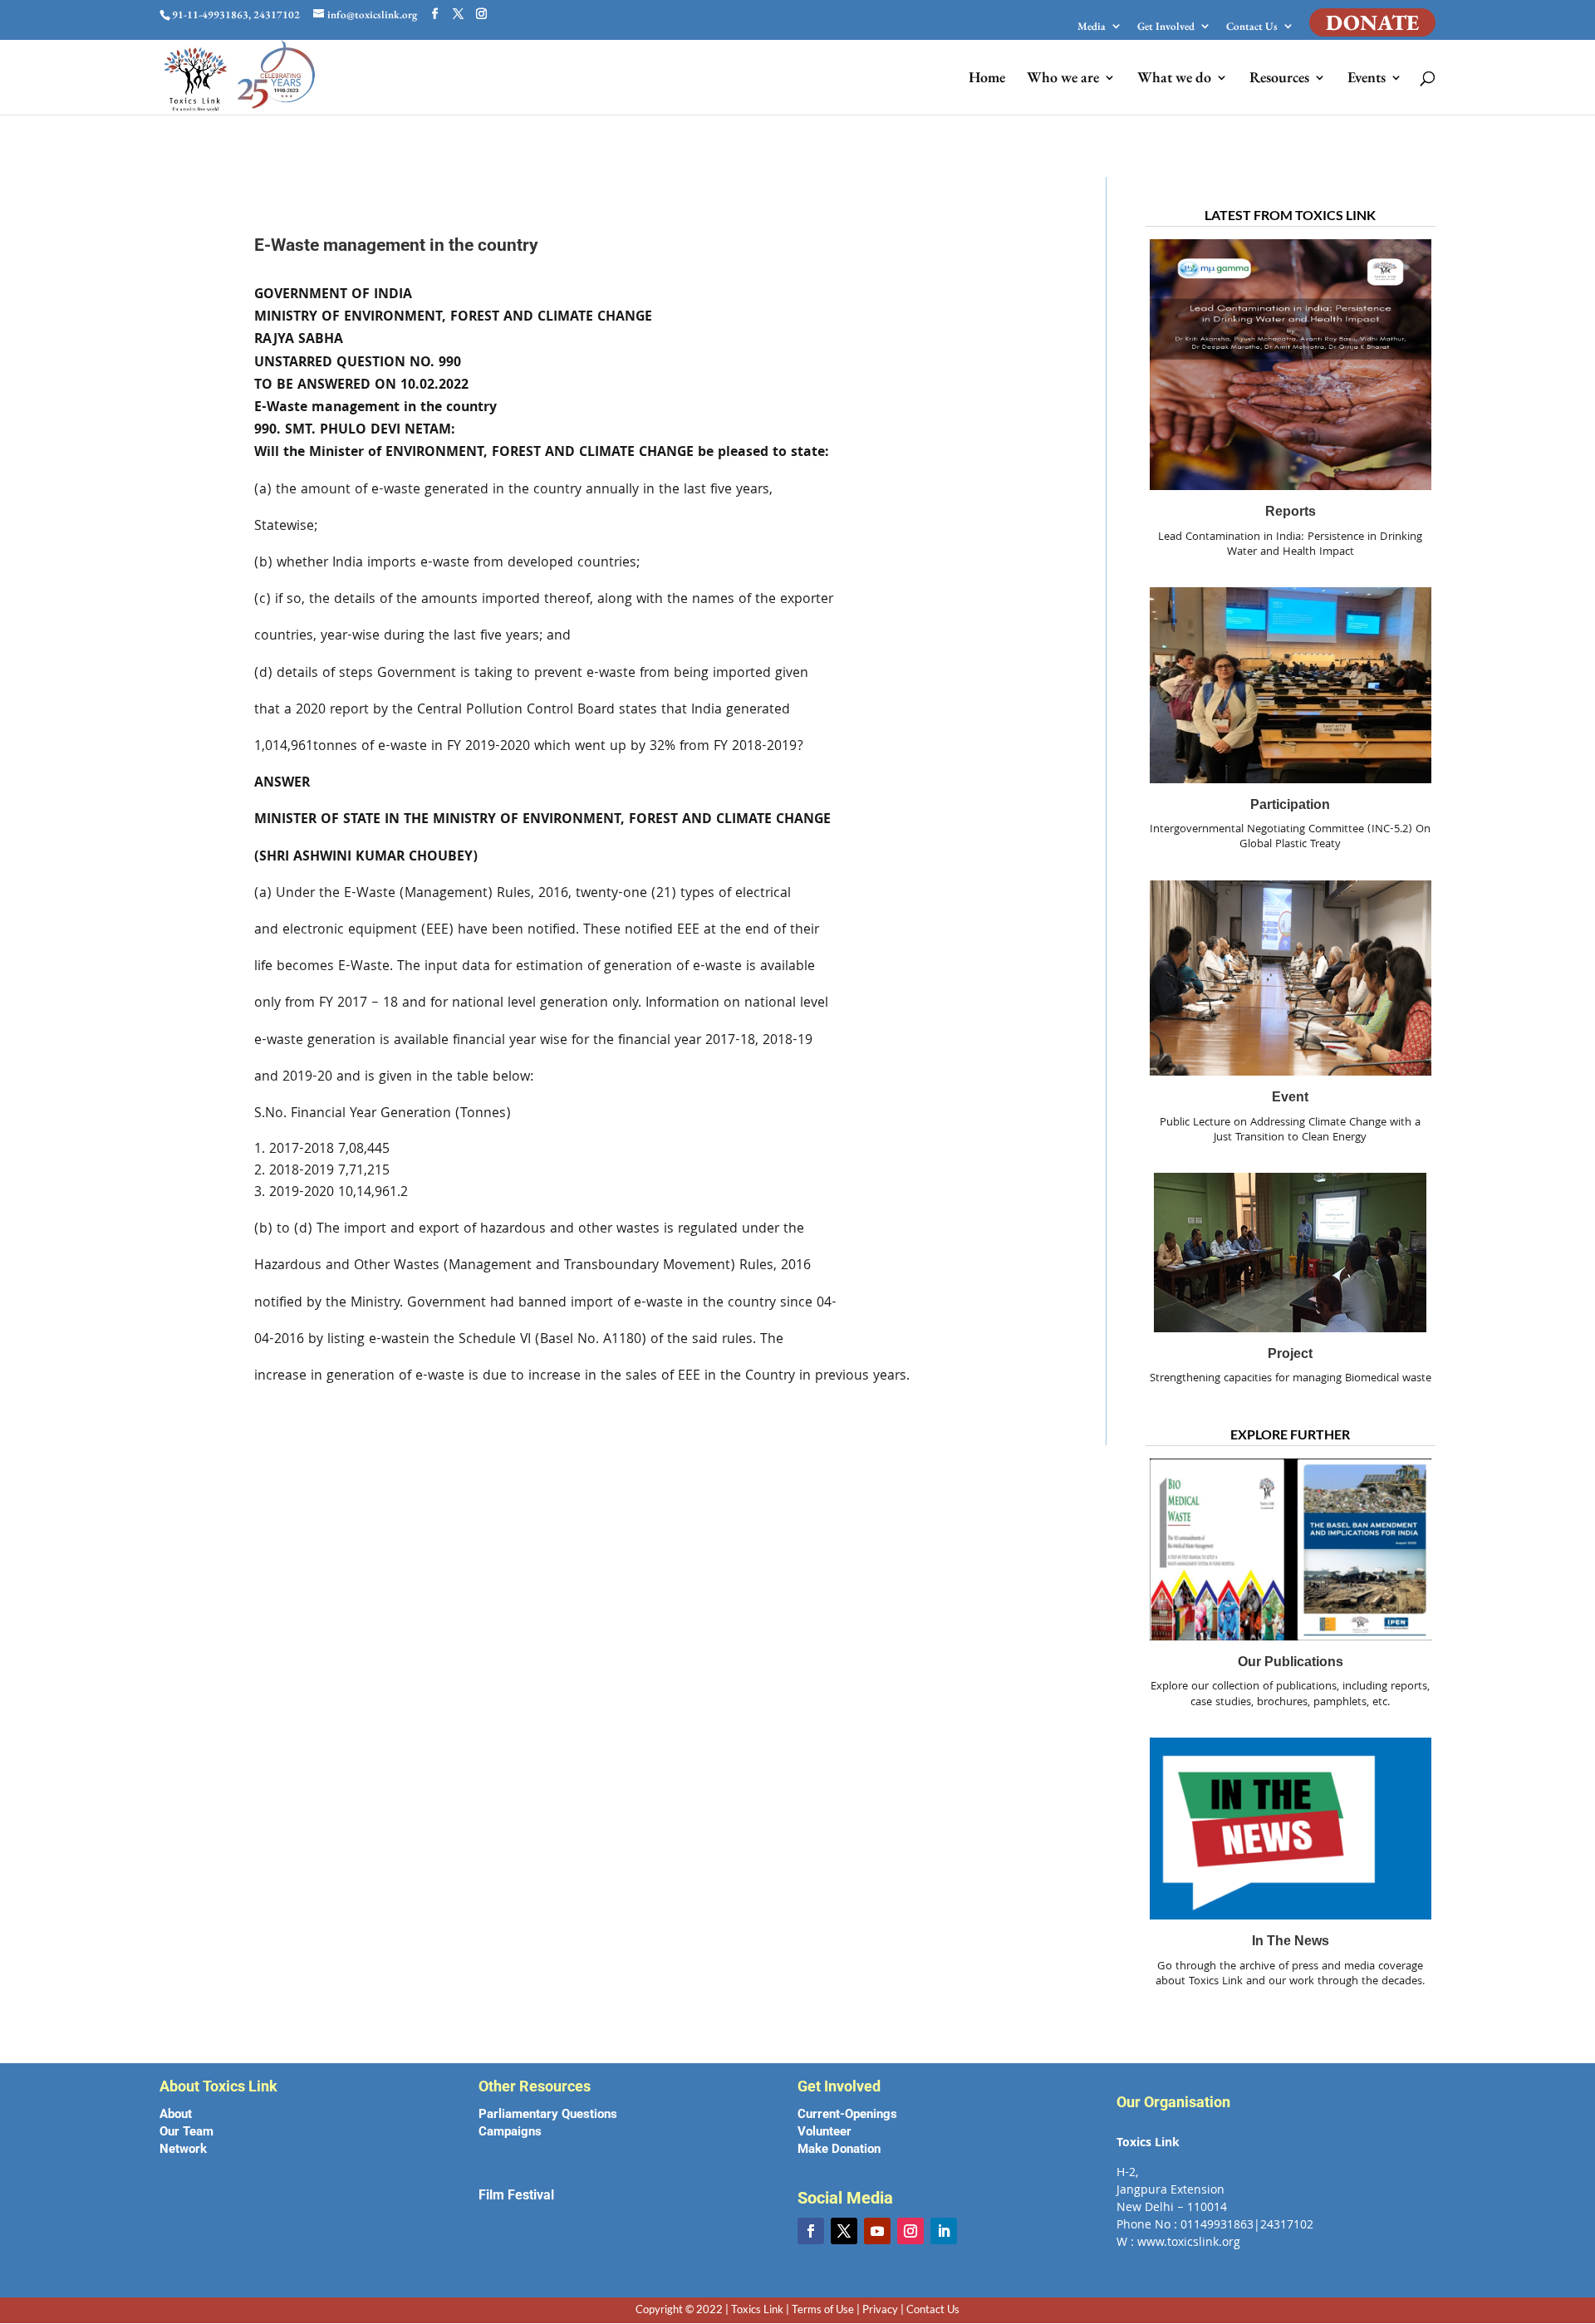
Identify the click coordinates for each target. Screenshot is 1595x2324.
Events (1367, 79)
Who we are (1063, 79)
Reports (1291, 511)
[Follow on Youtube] (877, 2231)
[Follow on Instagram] (910, 2231)
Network (183, 2149)
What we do (1174, 79)
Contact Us (1252, 27)
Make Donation (839, 2149)
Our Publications (1291, 1662)
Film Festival (516, 2195)
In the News (1291, 1941)
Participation (1290, 804)
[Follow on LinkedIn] (944, 2231)
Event (1290, 1097)
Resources (1279, 79)
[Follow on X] (844, 2231)
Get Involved (1166, 27)
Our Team (186, 2131)
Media (1092, 27)
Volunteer (824, 2131)
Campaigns (510, 2131)
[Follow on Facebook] (811, 2231)
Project (1290, 1353)
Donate (1372, 22)
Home (987, 79)
